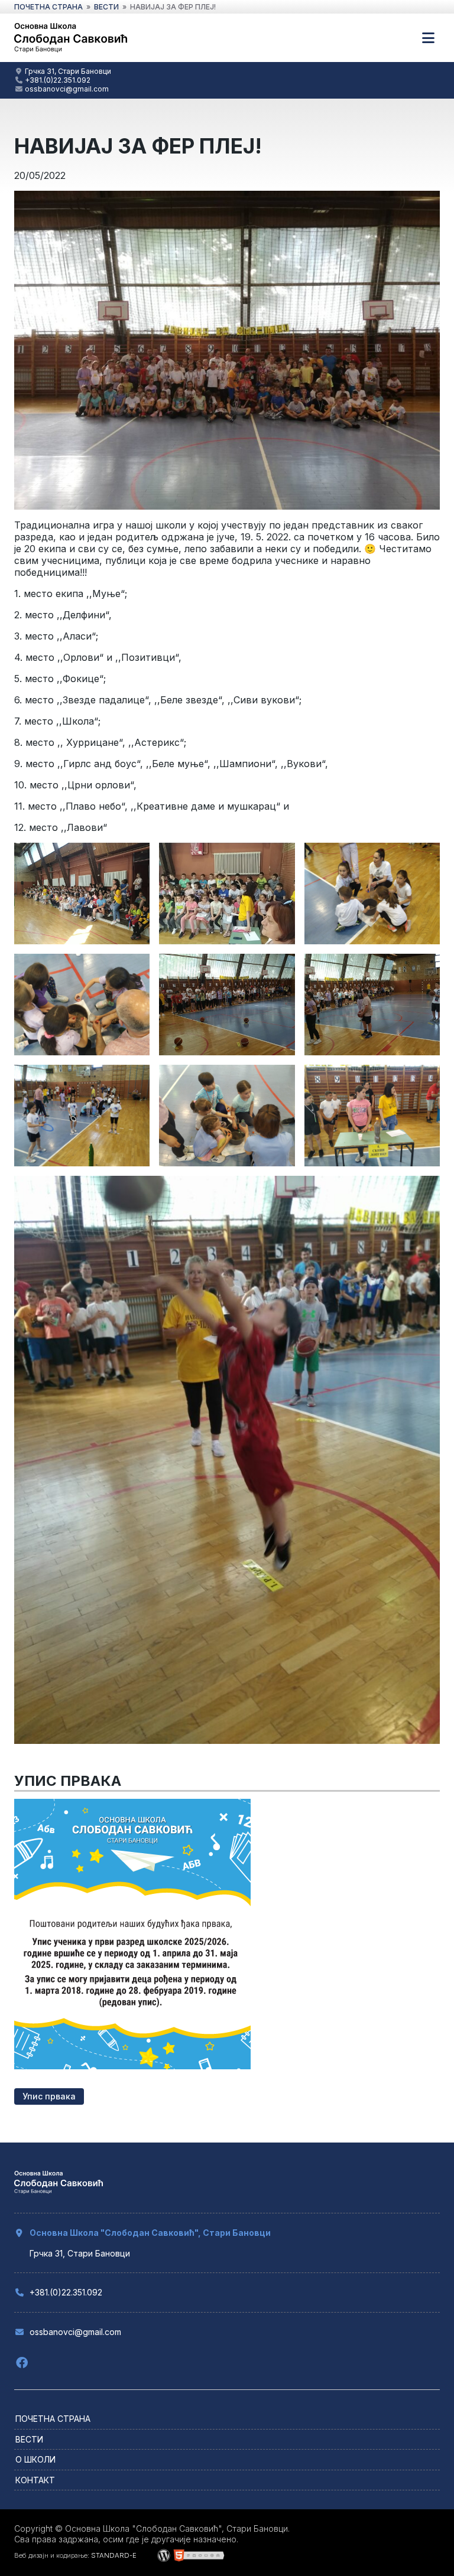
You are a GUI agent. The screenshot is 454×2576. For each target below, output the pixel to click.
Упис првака (49, 2096)
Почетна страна (53, 2419)
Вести (29, 2439)
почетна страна (48, 7)
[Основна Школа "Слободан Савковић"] (71, 51)
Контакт (35, 2480)
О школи (35, 2459)
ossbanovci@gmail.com (67, 89)
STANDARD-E (114, 2555)
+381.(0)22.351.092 (58, 80)
